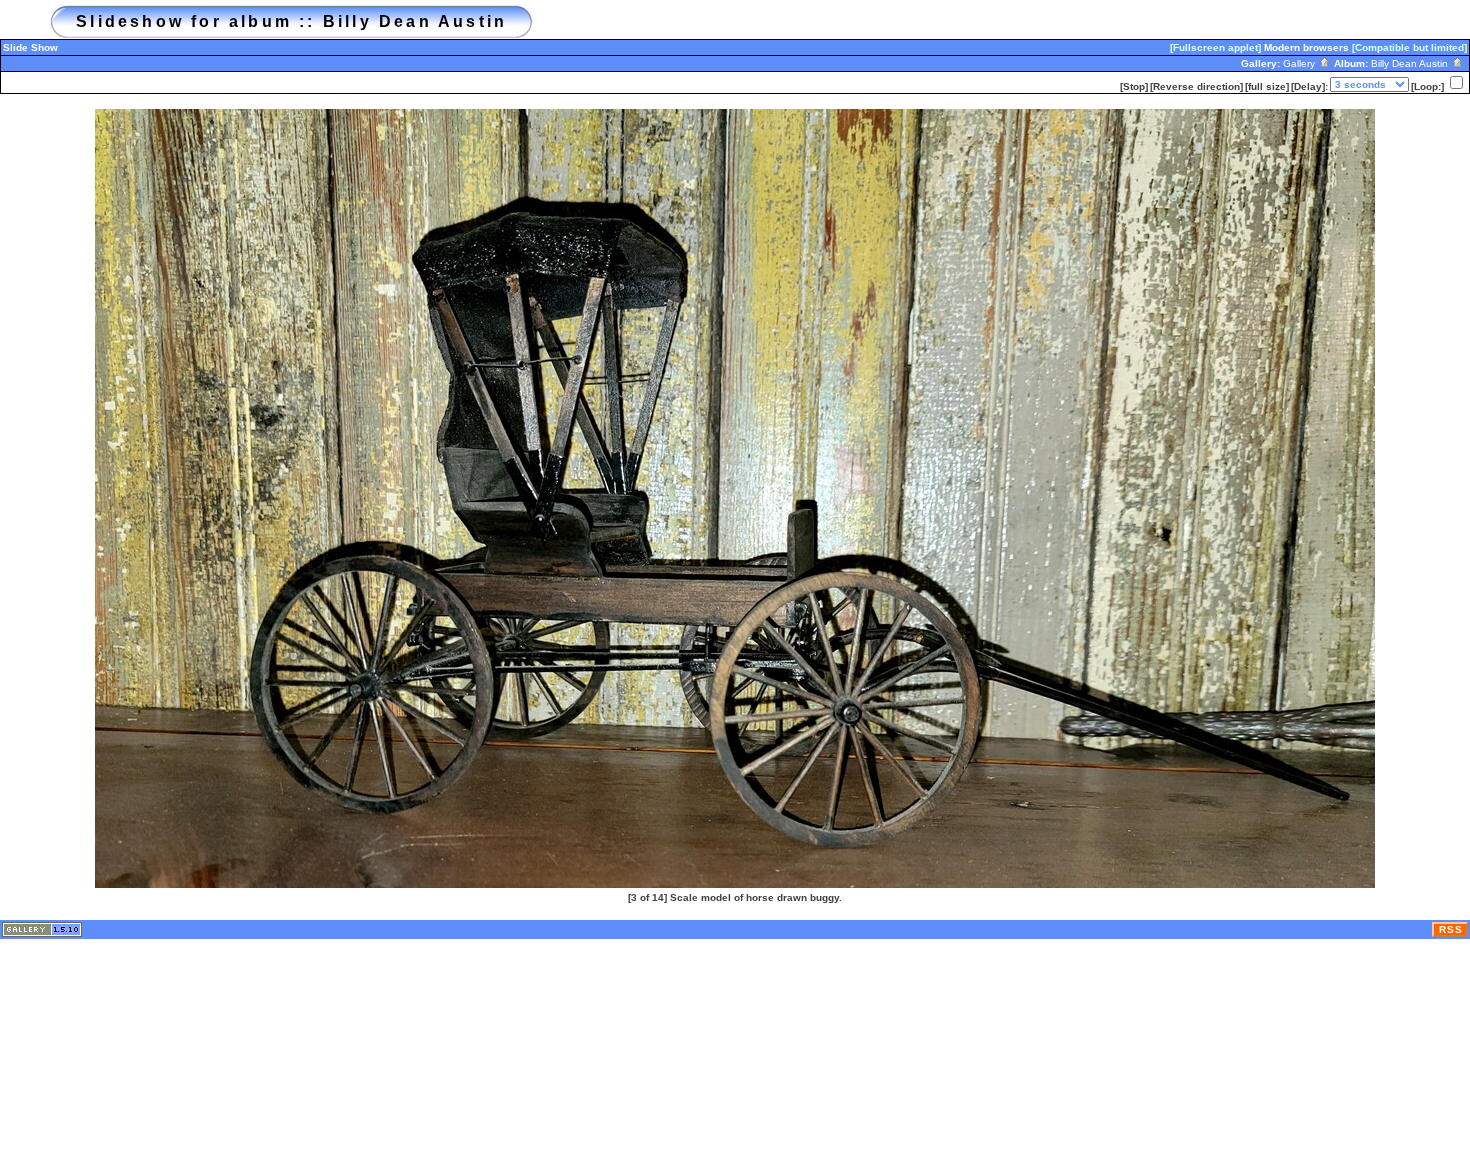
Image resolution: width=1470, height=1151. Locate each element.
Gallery (1300, 63)
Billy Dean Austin (1411, 63)
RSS (1451, 929)
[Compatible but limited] (1409, 47)
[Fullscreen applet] (1215, 47)
